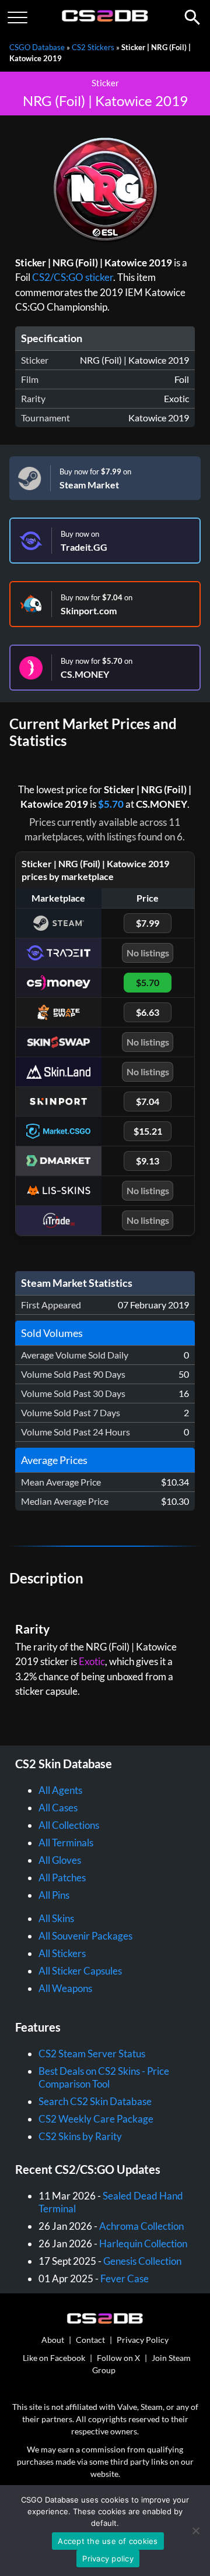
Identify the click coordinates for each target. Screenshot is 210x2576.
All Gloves (60, 1860)
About (53, 2340)
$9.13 (148, 1161)
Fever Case (125, 2278)
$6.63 (148, 1012)
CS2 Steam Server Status (92, 2054)
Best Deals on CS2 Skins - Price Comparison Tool (104, 2077)
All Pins (54, 1895)
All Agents (60, 1790)
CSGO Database (37, 47)
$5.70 (111, 804)
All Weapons (65, 1988)
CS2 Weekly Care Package (96, 2119)
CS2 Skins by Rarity (80, 2136)
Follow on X (118, 2358)
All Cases (58, 1808)
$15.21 (148, 1131)
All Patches (62, 1878)
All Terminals (66, 1843)
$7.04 (148, 1101)
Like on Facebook (54, 2358)
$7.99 (148, 923)
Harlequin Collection (143, 2244)
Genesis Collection (142, 2261)
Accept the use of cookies (108, 2541)
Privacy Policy (143, 2340)
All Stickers (62, 1953)
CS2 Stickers (93, 47)
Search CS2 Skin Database (95, 2101)
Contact (90, 2340)
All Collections (69, 1825)
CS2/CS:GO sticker (73, 277)
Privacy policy (108, 2559)
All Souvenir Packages (85, 1936)
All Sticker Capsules (80, 1971)
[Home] (105, 19)
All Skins (56, 1918)
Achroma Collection (141, 2226)
